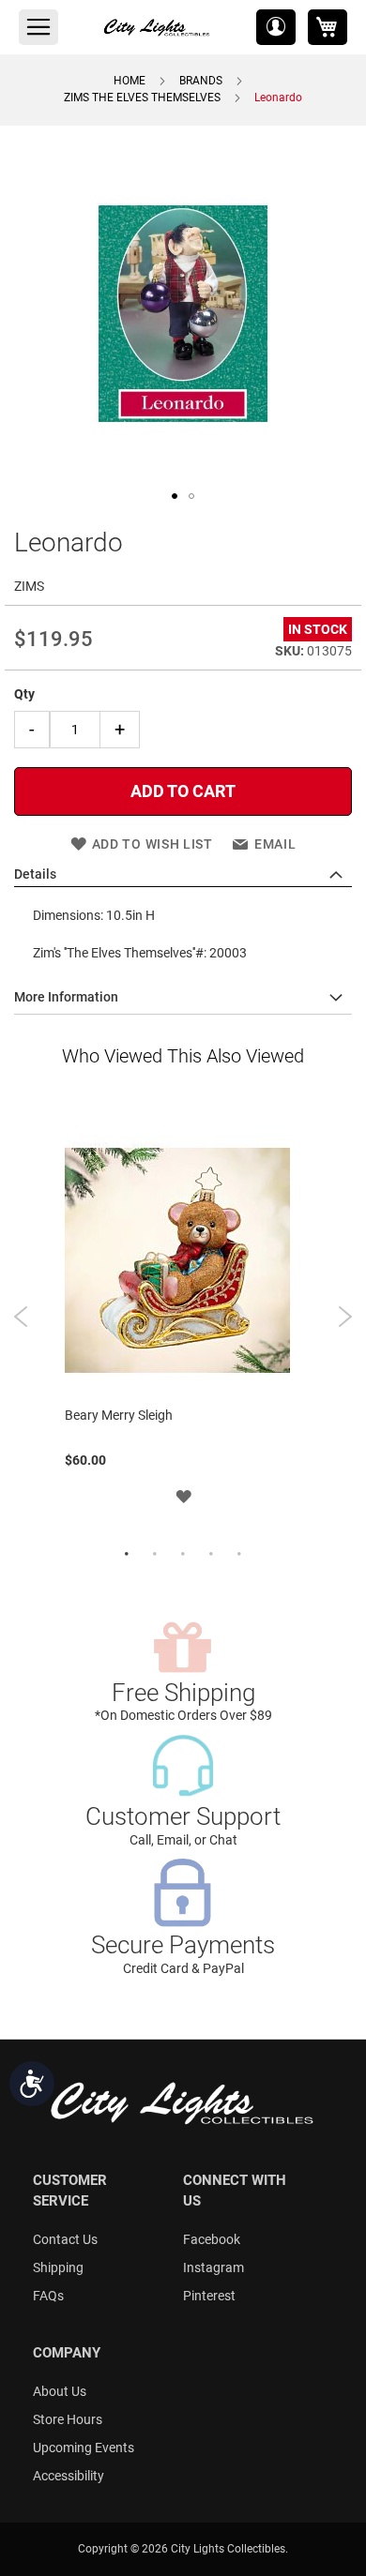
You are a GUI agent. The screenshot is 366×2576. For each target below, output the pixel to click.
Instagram (213, 2267)
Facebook (212, 2239)
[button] (276, 27)
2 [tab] (155, 1555)
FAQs (48, 2296)
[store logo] (158, 27)
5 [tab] (239, 1555)
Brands (201, 81)
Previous (21, 1317)
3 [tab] (183, 1555)
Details (35, 874)
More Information (66, 997)
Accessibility (69, 2476)
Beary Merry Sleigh (119, 1415)
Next (345, 1317)
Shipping (58, 2267)
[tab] (183, 875)
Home (130, 81)
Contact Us (65, 2239)
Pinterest (209, 2296)
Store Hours (68, 2419)
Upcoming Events (84, 2448)
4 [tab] (211, 1555)
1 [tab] (127, 1555)
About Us (60, 2391)
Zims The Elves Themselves (142, 98)
